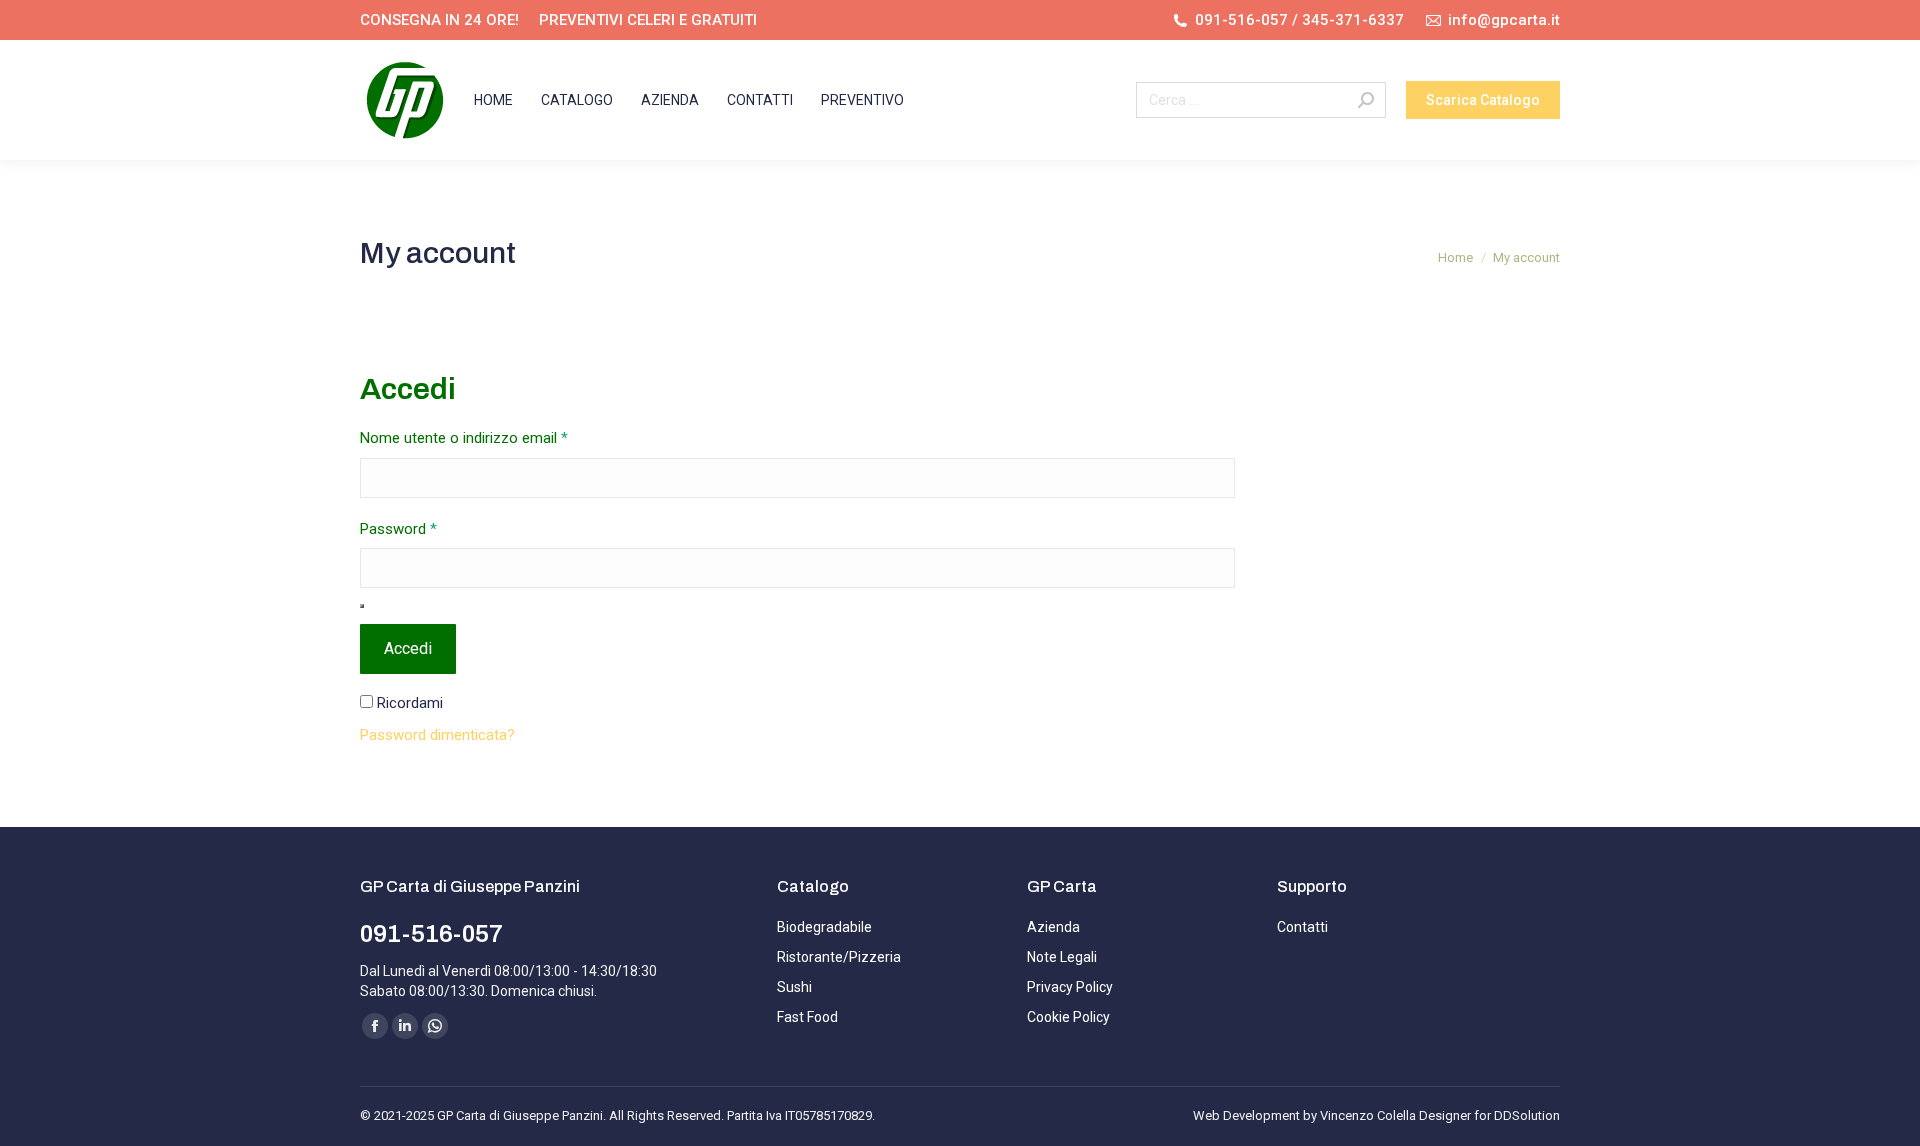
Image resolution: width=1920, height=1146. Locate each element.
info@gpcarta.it (1504, 20)
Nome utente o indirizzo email (494, 437)
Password (428, 528)
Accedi (408, 648)
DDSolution (1527, 1115)
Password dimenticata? (437, 735)
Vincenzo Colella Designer (1395, 1115)
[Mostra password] (362, 606)
